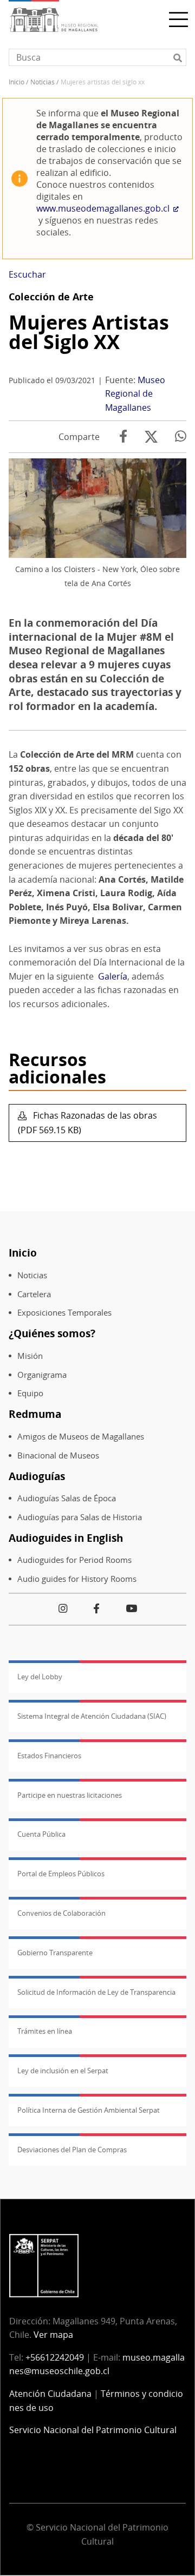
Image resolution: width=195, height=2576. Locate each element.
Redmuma (35, 1414)
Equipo (30, 1393)
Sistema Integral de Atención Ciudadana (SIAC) (92, 1716)
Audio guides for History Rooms (77, 1579)
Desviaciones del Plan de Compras (72, 2150)
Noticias (43, 82)
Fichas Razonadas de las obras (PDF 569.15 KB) (87, 1123)
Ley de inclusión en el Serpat (63, 2071)
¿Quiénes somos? (52, 1333)
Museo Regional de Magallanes (135, 394)
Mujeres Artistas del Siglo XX (89, 332)
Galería (113, 976)
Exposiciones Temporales (64, 1313)
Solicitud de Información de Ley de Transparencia (96, 1992)
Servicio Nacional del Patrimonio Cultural (93, 2430)
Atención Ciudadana (50, 2394)
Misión (30, 1356)
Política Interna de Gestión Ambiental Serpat (89, 2110)
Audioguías (37, 1476)
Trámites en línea (45, 2031)
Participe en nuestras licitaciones (70, 1795)
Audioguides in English (66, 1538)
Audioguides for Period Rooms (74, 1560)
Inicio (17, 82)
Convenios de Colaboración (61, 1913)
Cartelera (34, 1294)
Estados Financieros (49, 1756)
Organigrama (42, 1375)
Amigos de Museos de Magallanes (81, 1437)
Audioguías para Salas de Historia (80, 1517)
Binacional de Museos (58, 1455)
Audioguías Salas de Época (67, 1498)
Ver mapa (53, 2335)
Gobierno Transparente (55, 1953)
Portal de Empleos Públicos (61, 1874)
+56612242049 (55, 2357)
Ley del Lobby (40, 1677)
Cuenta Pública (41, 1834)
